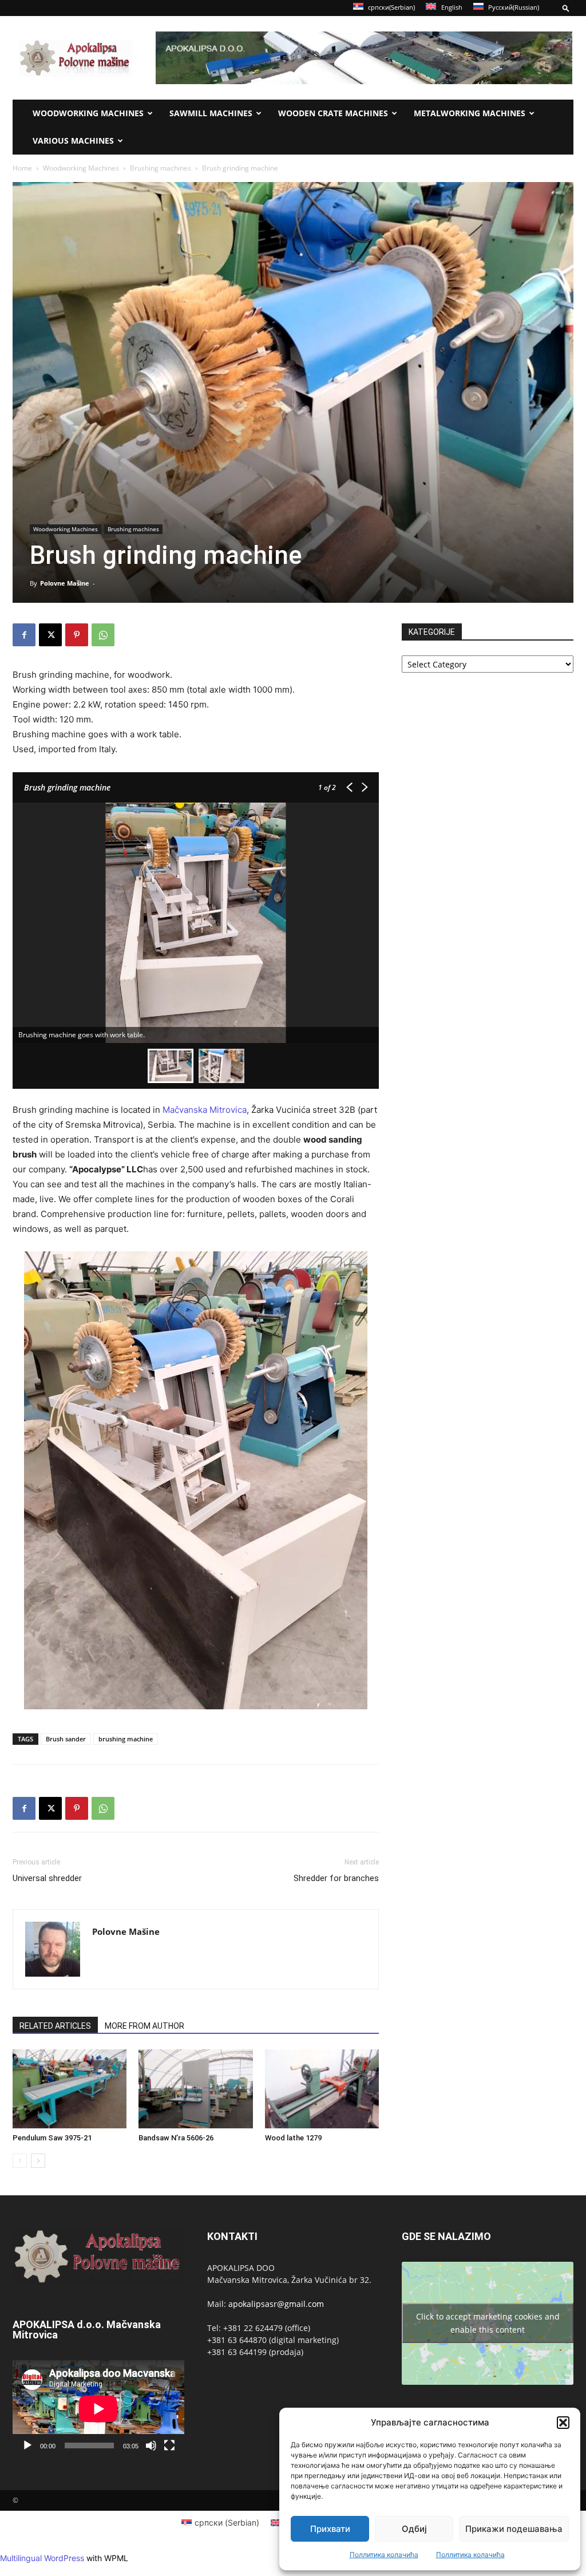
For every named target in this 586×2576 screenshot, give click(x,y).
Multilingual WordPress (42, 2558)
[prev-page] (20, 2161)
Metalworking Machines (470, 113)
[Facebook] (24, 635)
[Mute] (151, 2445)
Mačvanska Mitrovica (205, 1110)
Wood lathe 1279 (293, 2138)
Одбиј (414, 2529)
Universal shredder (47, 1878)
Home (22, 168)
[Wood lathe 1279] (322, 2089)
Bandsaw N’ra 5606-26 (176, 2138)
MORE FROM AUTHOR (144, 2026)
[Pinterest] (77, 635)
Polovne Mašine (65, 583)
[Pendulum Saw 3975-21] (70, 2089)
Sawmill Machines (211, 113)
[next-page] (38, 2161)
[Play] (27, 2445)
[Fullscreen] (169, 2445)
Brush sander (66, 1739)
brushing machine (126, 1739)
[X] (50, 635)
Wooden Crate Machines (333, 113)
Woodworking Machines (88, 113)
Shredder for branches (336, 1878)
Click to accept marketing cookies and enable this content (488, 2323)
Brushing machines (161, 168)
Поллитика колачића (384, 2555)
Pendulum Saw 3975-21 (52, 2138)
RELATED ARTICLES (55, 2026)
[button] (563, 2423)
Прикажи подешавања (514, 2529)
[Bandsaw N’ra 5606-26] (195, 2089)
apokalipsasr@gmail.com (276, 2304)
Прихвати (330, 2529)
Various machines (73, 141)
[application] (98, 2409)
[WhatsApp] (103, 635)
